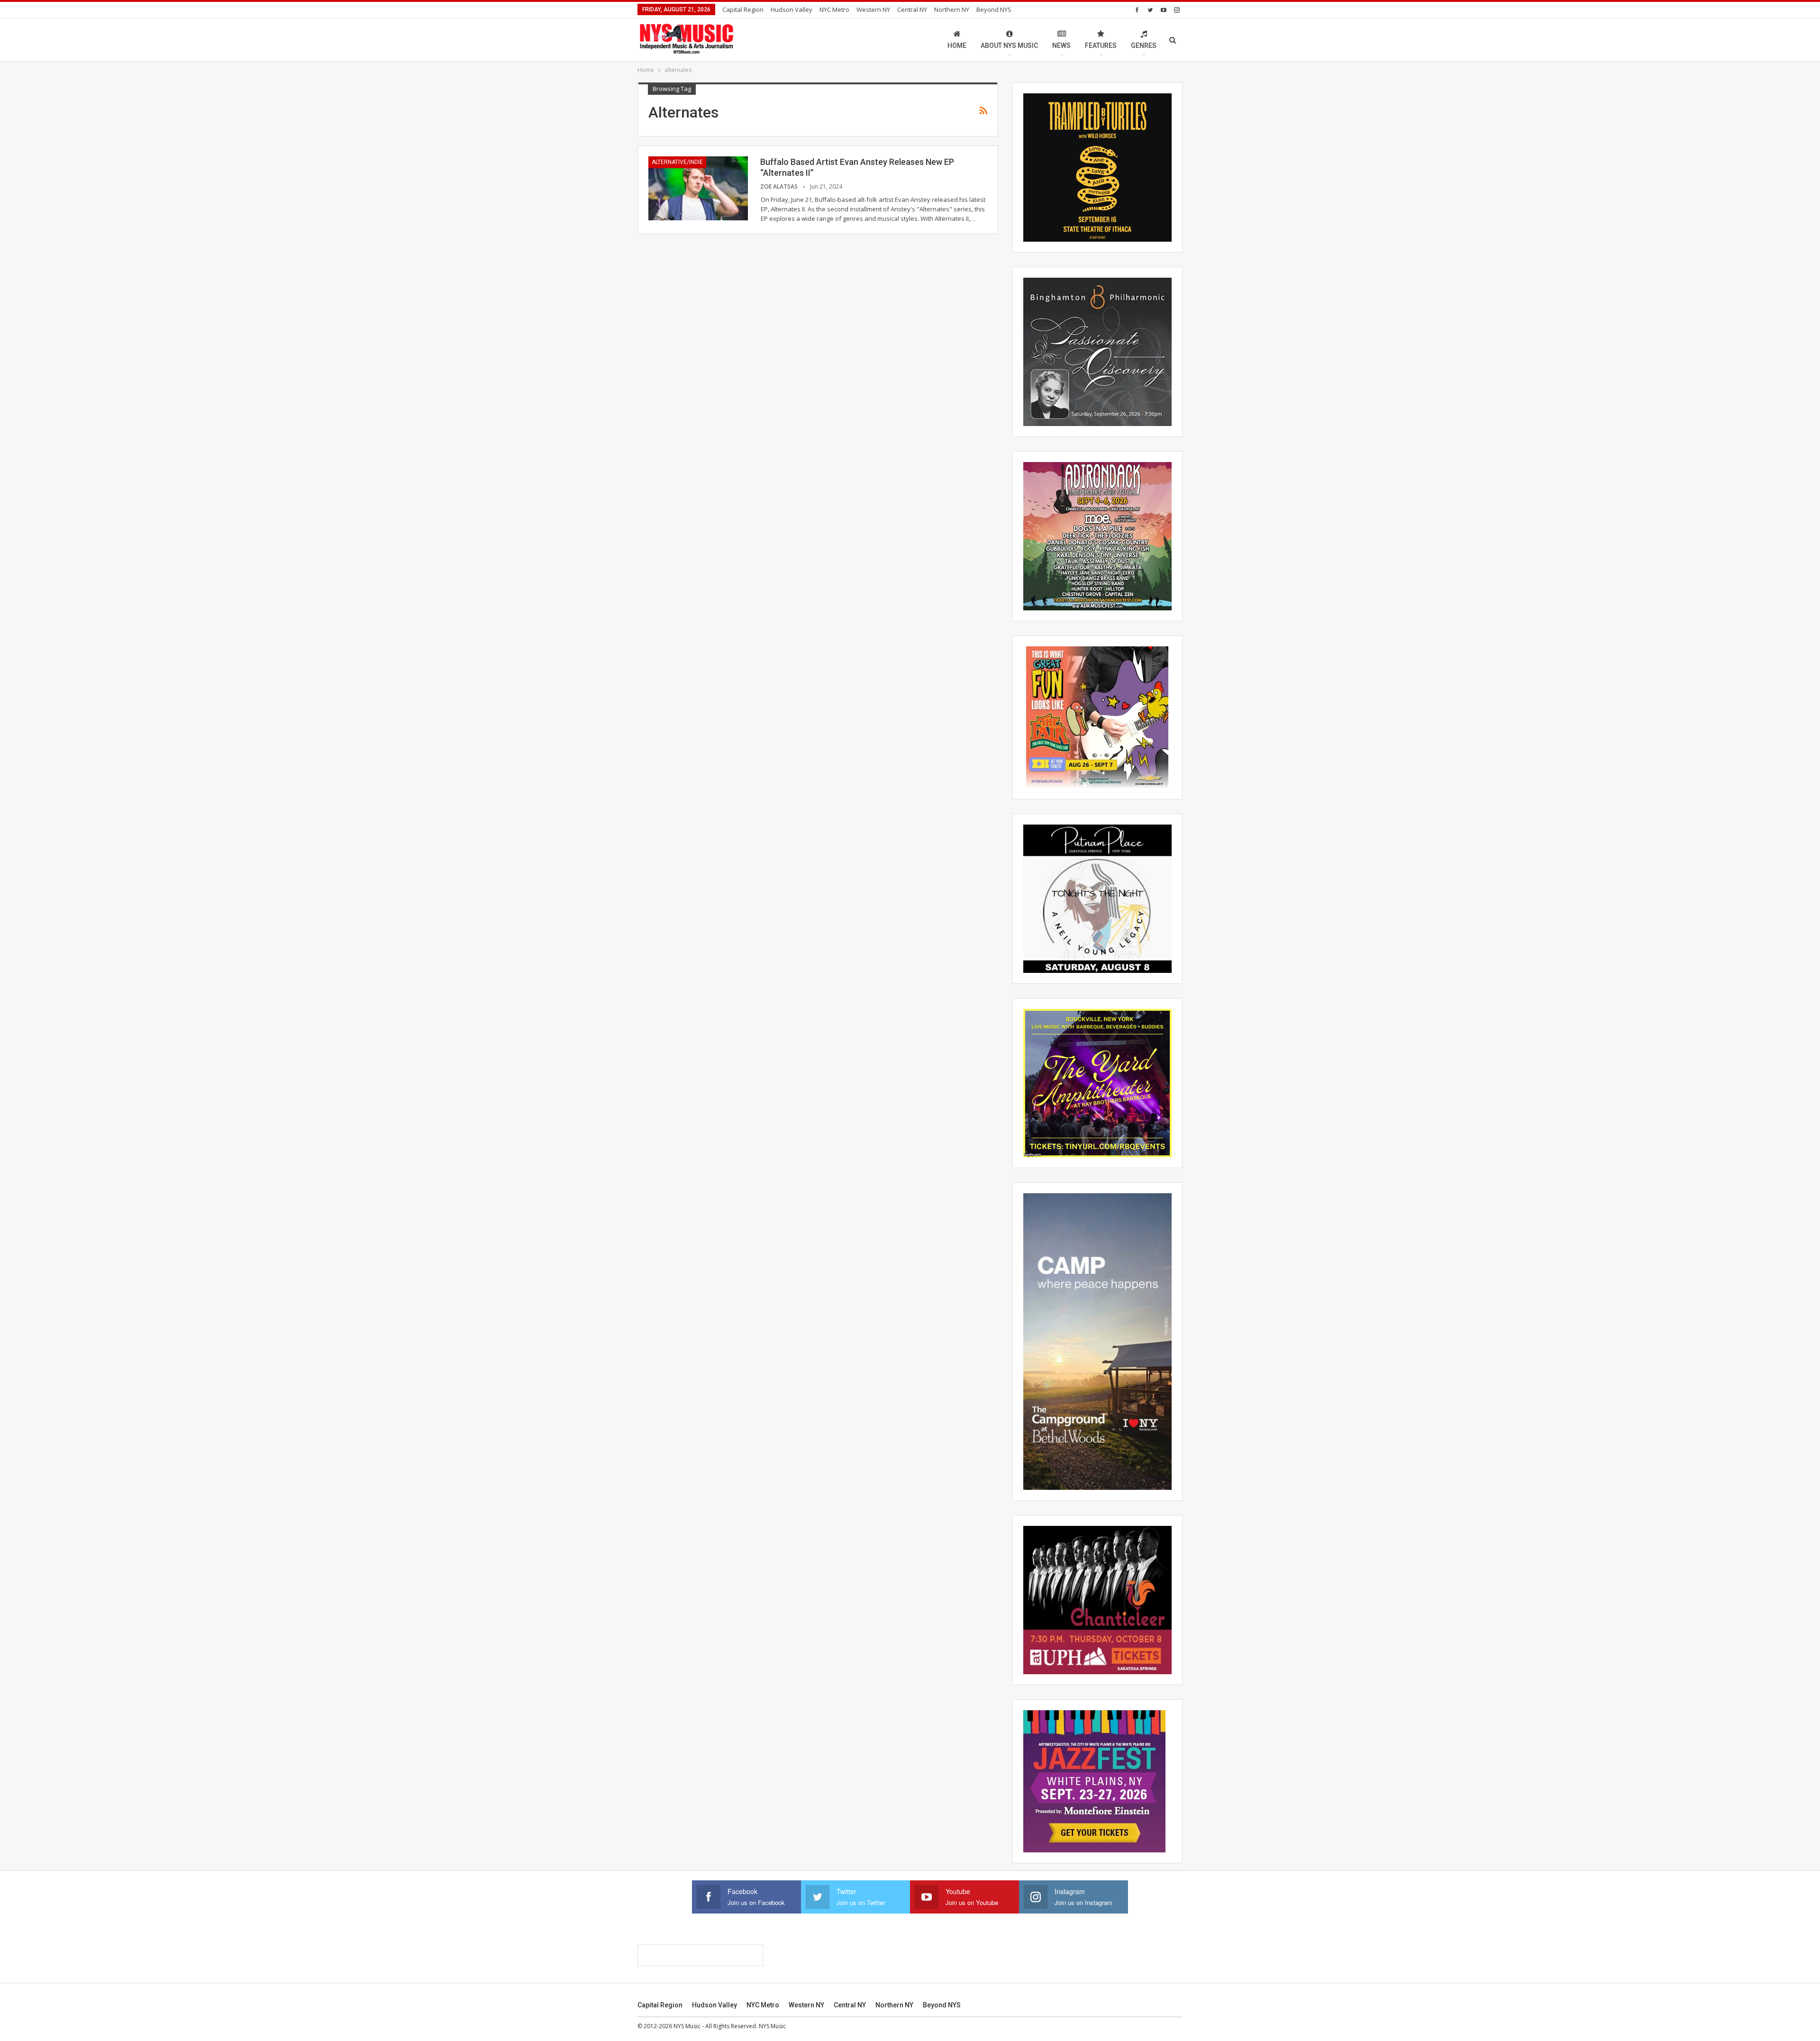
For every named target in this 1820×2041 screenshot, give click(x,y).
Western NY (873, 9)
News (1061, 45)
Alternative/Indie (677, 162)
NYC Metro (834, 9)
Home (957, 45)
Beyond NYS (994, 9)
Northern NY (952, 9)
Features (1101, 45)
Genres (1144, 45)
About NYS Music (1009, 45)
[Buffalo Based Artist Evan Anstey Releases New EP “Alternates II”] (698, 188)
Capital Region (743, 9)
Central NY (912, 9)
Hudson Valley (792, 9)
